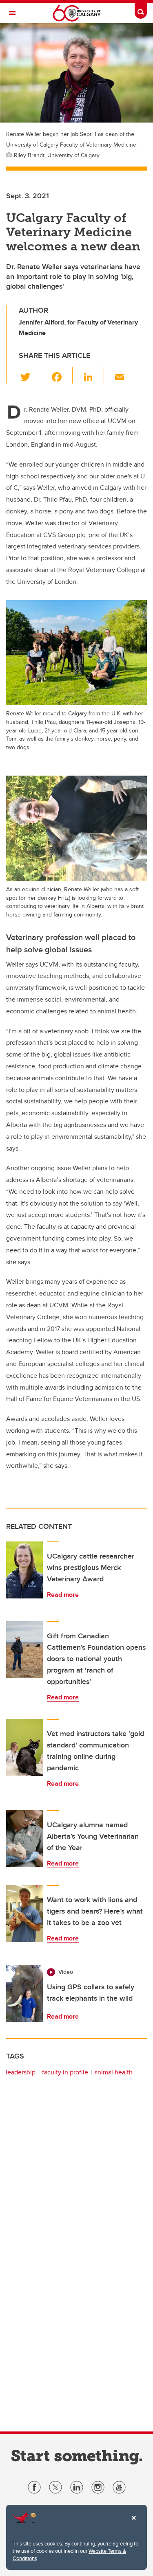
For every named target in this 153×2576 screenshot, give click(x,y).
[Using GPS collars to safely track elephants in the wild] (24, 1993)
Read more (63, 1595)
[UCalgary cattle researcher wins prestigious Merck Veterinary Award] (24, 1570)
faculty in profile (65, 2072)
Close (133, 2523)
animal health (113, 2072)
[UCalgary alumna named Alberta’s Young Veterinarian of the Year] (24, 1839)
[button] (30, 375)
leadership (21, 2072)
